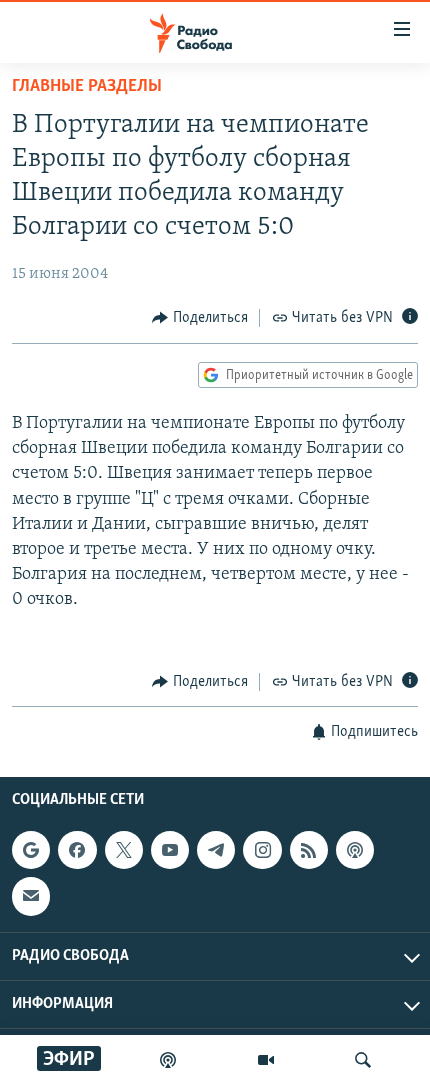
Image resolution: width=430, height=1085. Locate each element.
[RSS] (309, 850)
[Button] (200, 318)
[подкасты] (168, 1060)
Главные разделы (87, 87)
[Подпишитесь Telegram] (216, 850)
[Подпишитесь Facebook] (77, 850)
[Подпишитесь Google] (31, 850)
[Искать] (363, 1060)
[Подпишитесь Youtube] (170, 850)
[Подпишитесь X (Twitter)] (124, 850)
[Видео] (266, 1060)
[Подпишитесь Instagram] (262, 850)
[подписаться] (31, 897)
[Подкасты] (355, 850)
